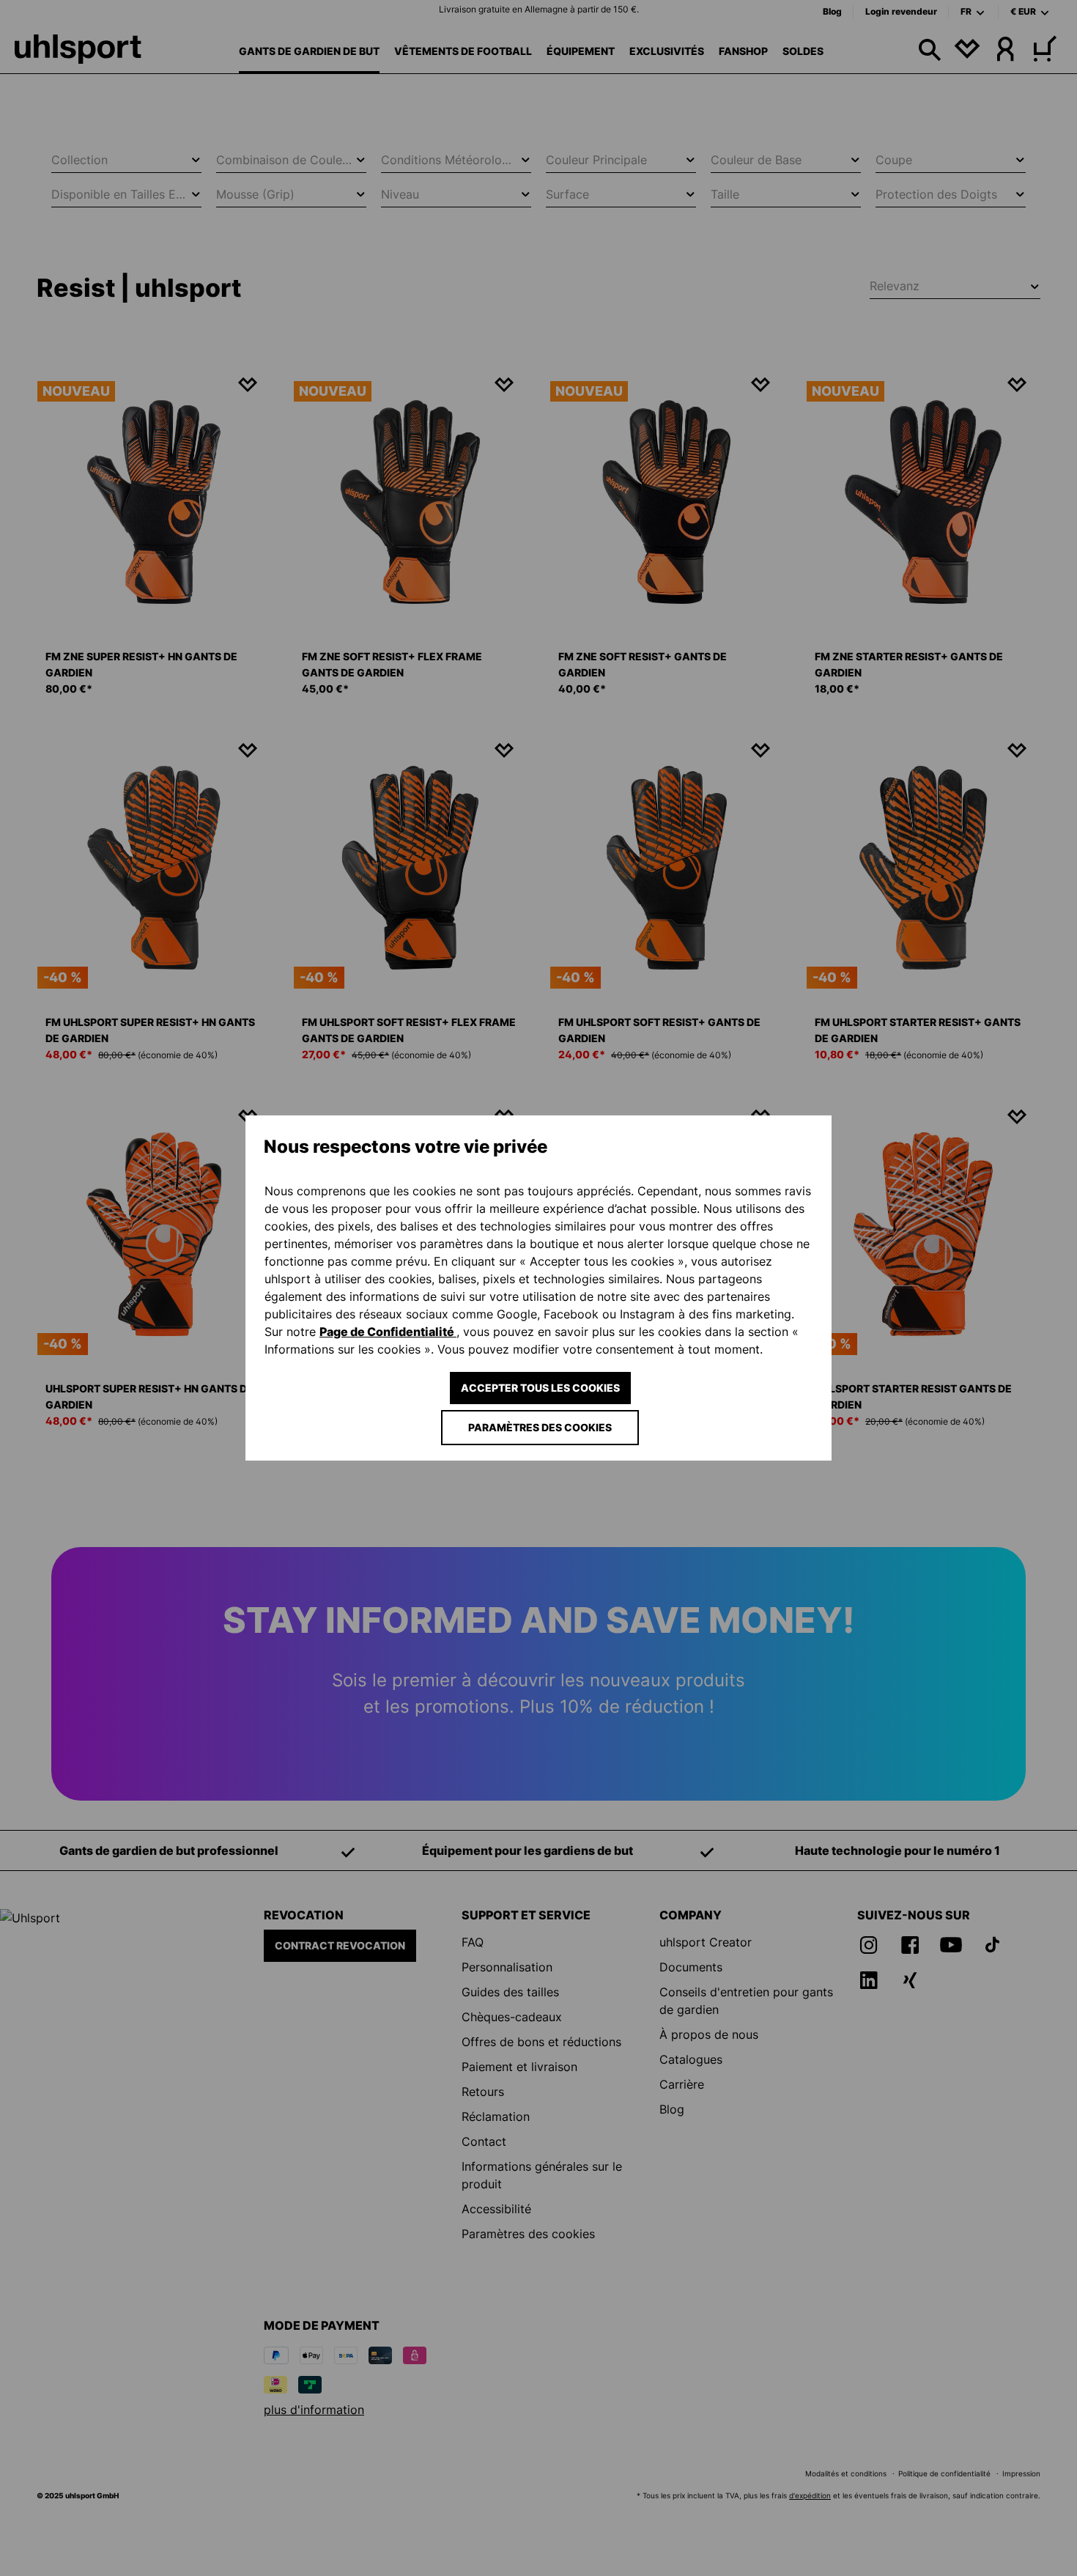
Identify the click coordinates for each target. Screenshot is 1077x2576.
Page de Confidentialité (388, 1332)
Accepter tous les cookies (540, 1388)
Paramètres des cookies (540, 1427)
